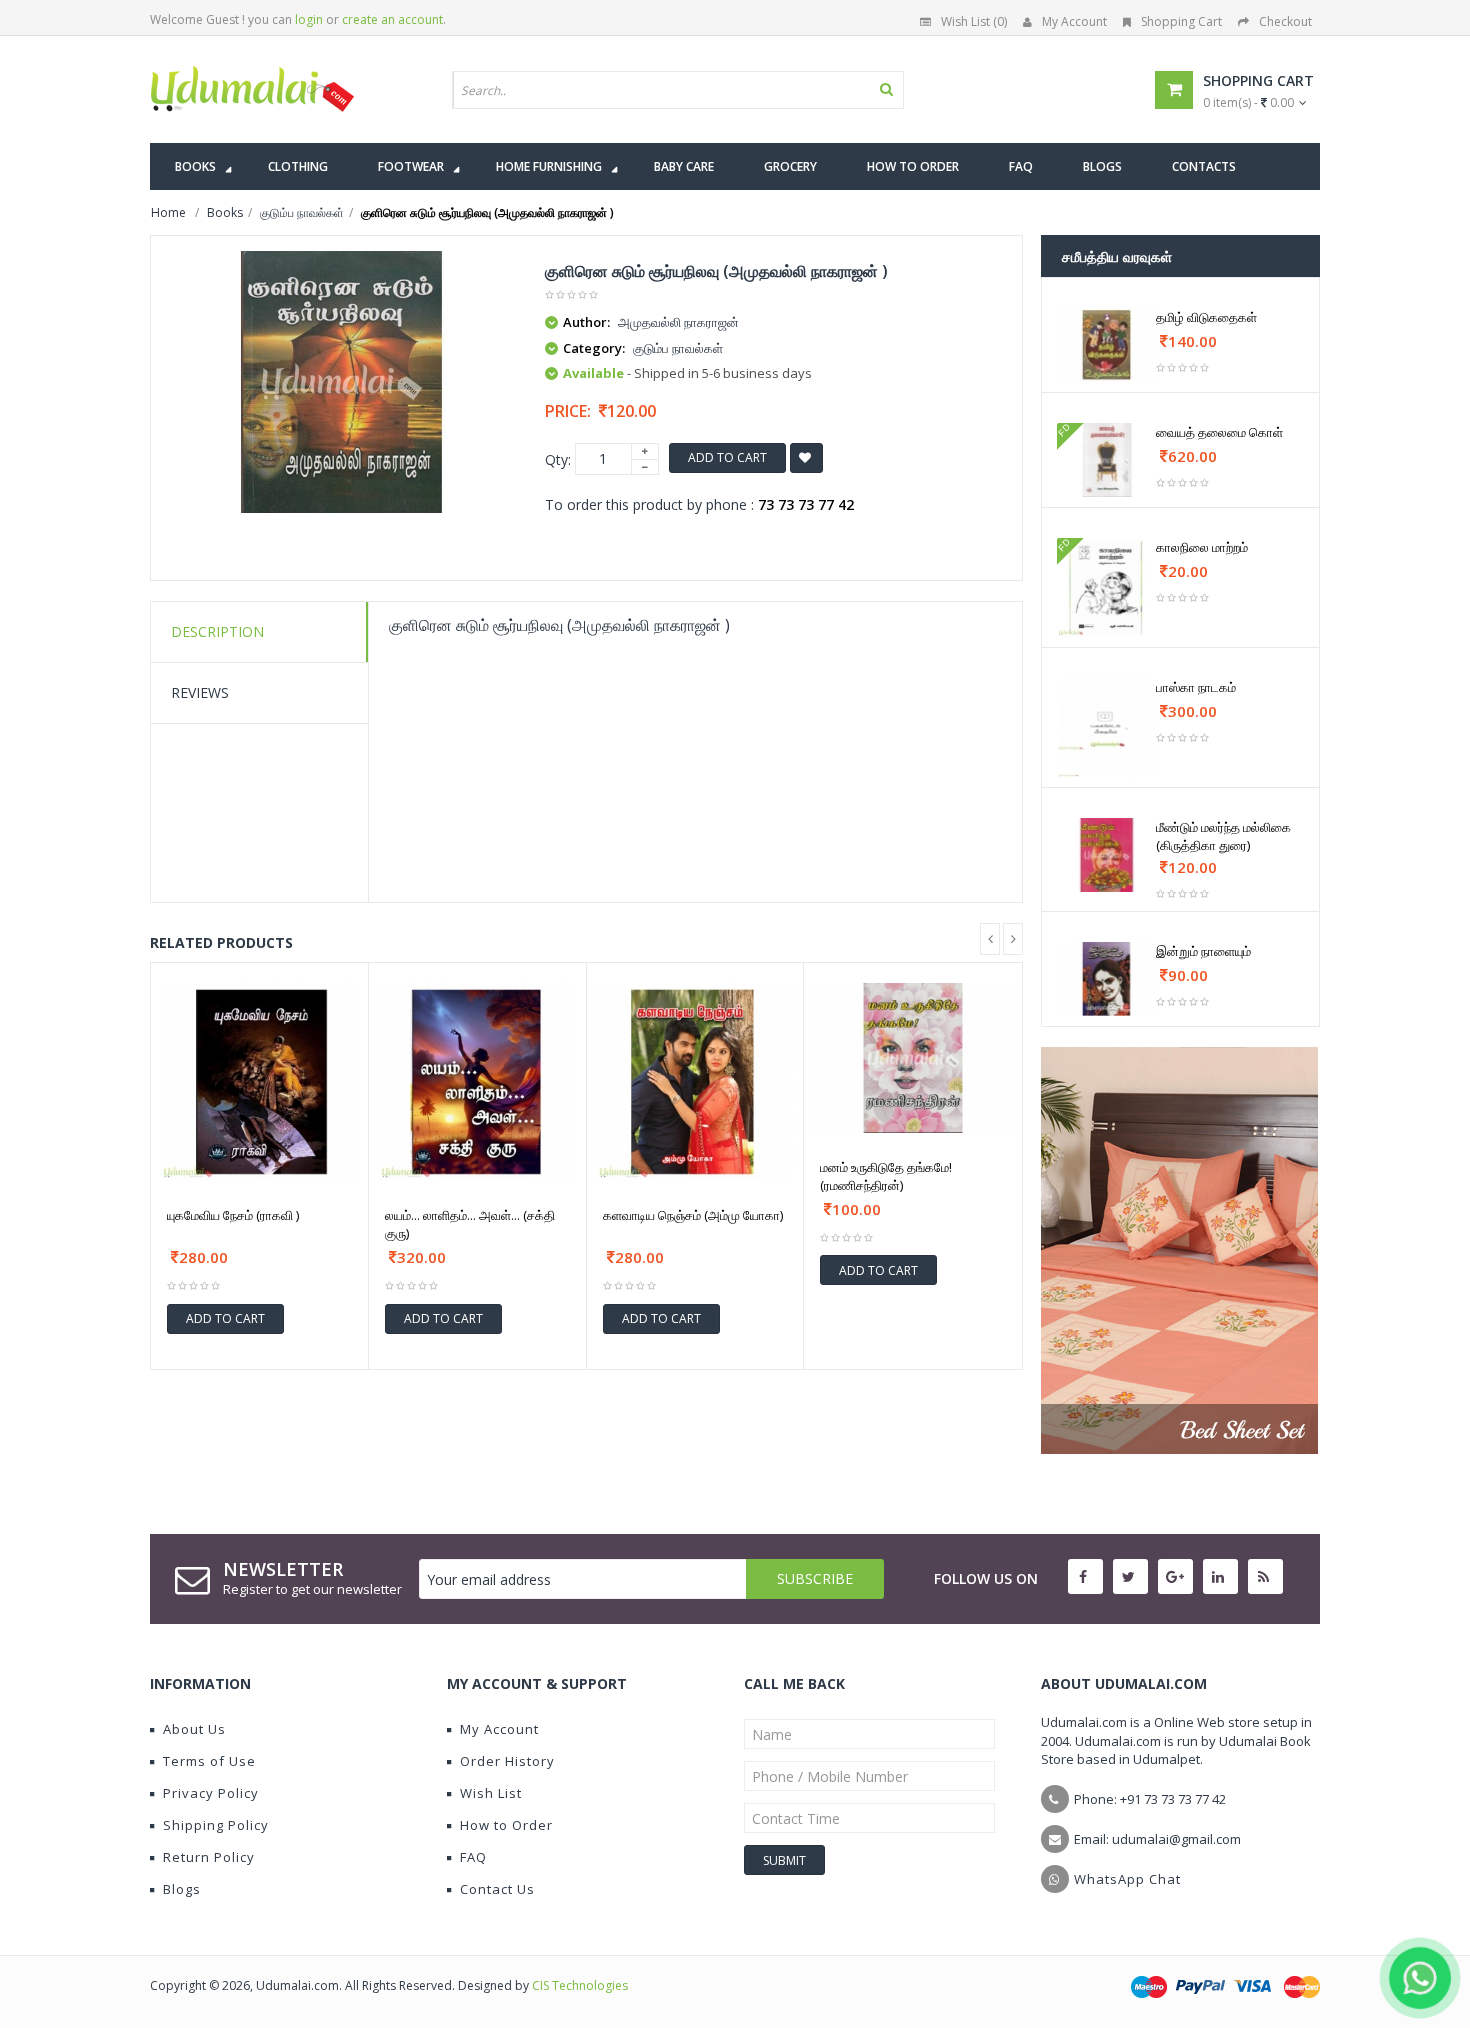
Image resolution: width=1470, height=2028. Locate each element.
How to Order (506, 1825)
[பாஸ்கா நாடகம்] (1106, 727)
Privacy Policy (211, 1793)
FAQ (473, 1857)
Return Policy (209, 1857)
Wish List (491, 1793)
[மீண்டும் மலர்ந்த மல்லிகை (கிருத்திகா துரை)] (1106, 855)
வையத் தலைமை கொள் (1219, 432)
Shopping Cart (1181, 21)
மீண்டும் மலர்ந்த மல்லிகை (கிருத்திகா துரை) (1223, 836)
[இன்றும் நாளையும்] (1106, 979)
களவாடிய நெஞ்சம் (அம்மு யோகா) (693, 1215)
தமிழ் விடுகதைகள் (1206, 317)
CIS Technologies (580, 1985)
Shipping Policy (216, 1825)
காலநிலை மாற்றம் (1202, 547)
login (309, 19)
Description (217, 631)
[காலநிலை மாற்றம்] (1106, 587)
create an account (392, 19)
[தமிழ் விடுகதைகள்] (1106, 345)
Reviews (200, 692)
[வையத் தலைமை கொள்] (1106, 460)
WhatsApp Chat (1127, 1879)
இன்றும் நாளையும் (1203, 951)
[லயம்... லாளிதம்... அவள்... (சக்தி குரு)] (477, 1082)
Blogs (182, 1889)
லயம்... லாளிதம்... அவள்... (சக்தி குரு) (470, 1224)
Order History (507, 1761)
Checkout (1285, 21)
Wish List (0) (974, 21)
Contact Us (497, 1889)
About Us (194, 1729)
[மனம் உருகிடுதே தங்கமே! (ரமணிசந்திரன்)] (913, 1058)
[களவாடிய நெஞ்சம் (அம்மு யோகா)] (695, 1082)
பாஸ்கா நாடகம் (1196, 687)
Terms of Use (209, 1761)
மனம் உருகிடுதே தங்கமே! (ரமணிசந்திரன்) (886, 1176)
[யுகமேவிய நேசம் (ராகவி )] (259, 1082)
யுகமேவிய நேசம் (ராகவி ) (233, 1215)
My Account (1074, 21)
